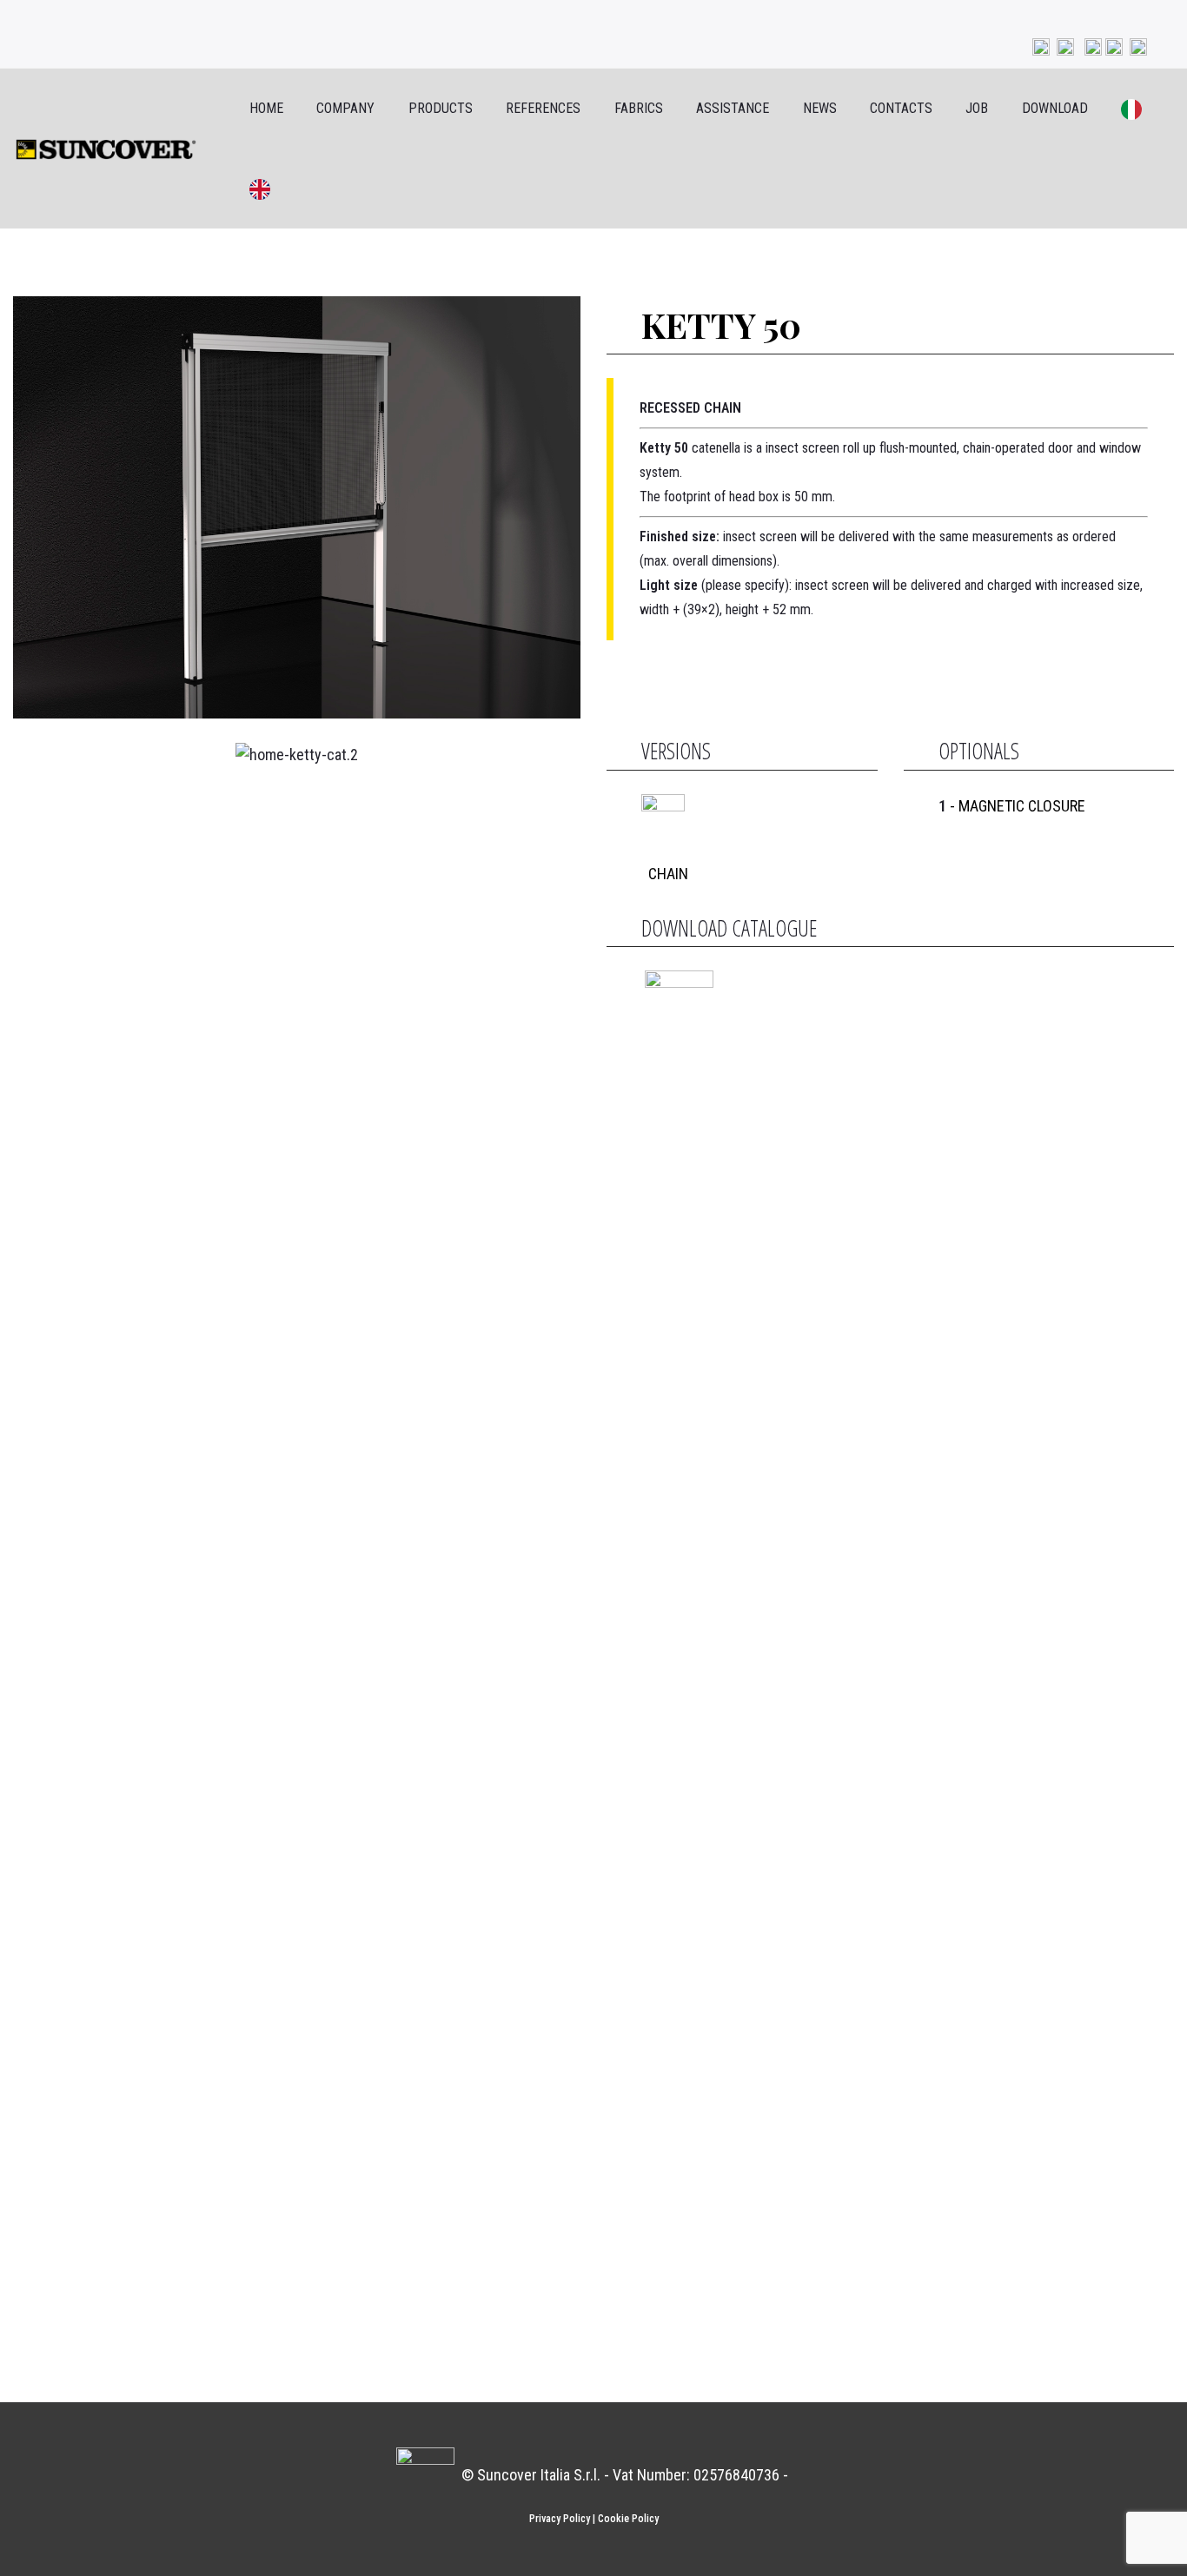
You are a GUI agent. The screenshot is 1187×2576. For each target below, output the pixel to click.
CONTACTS (901, 108)
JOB (977, 108)
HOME (266, 108)
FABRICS (639, 108)
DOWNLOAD (1055, 108)
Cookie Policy (628, 2519)
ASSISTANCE (733, 108)
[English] (249, 189)
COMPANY (345, 108)
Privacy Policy (560, 2519)
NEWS (820, 108)
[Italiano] (1121, 109)
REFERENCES (543, 108)
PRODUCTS (441, 108)
